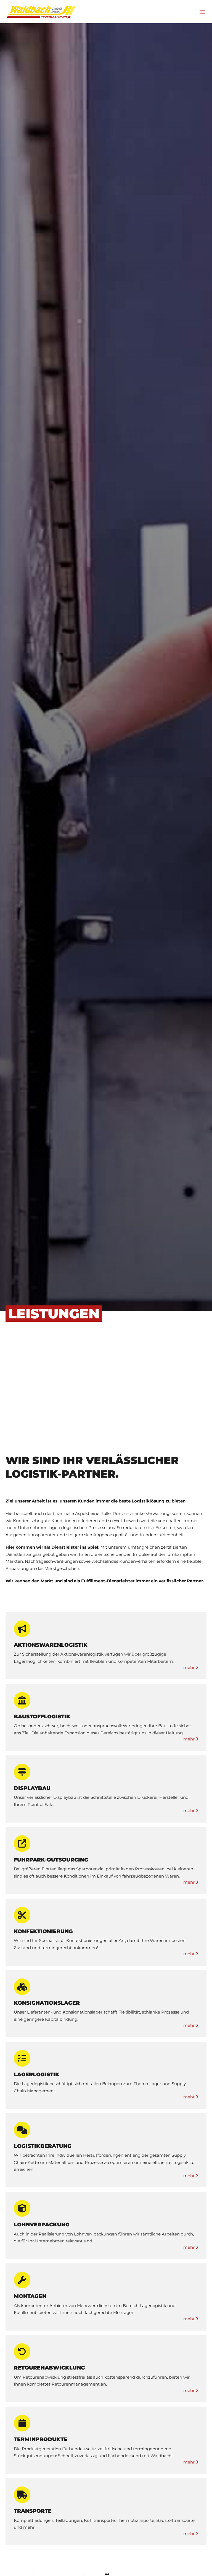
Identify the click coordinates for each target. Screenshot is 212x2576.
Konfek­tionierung (43, 1931)
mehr (190, 1667)
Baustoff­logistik (42, 1717)
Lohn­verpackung (42, 2225)
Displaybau (32, 1788)
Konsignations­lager (47, 2003)
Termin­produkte (41, 2439)
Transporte (33, 2511)
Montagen (30, 2296)
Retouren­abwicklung (49, 2368)
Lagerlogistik (37, 2074)
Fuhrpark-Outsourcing (51, 1860)
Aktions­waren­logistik (51, 1645)
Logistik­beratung (43, 2146)
